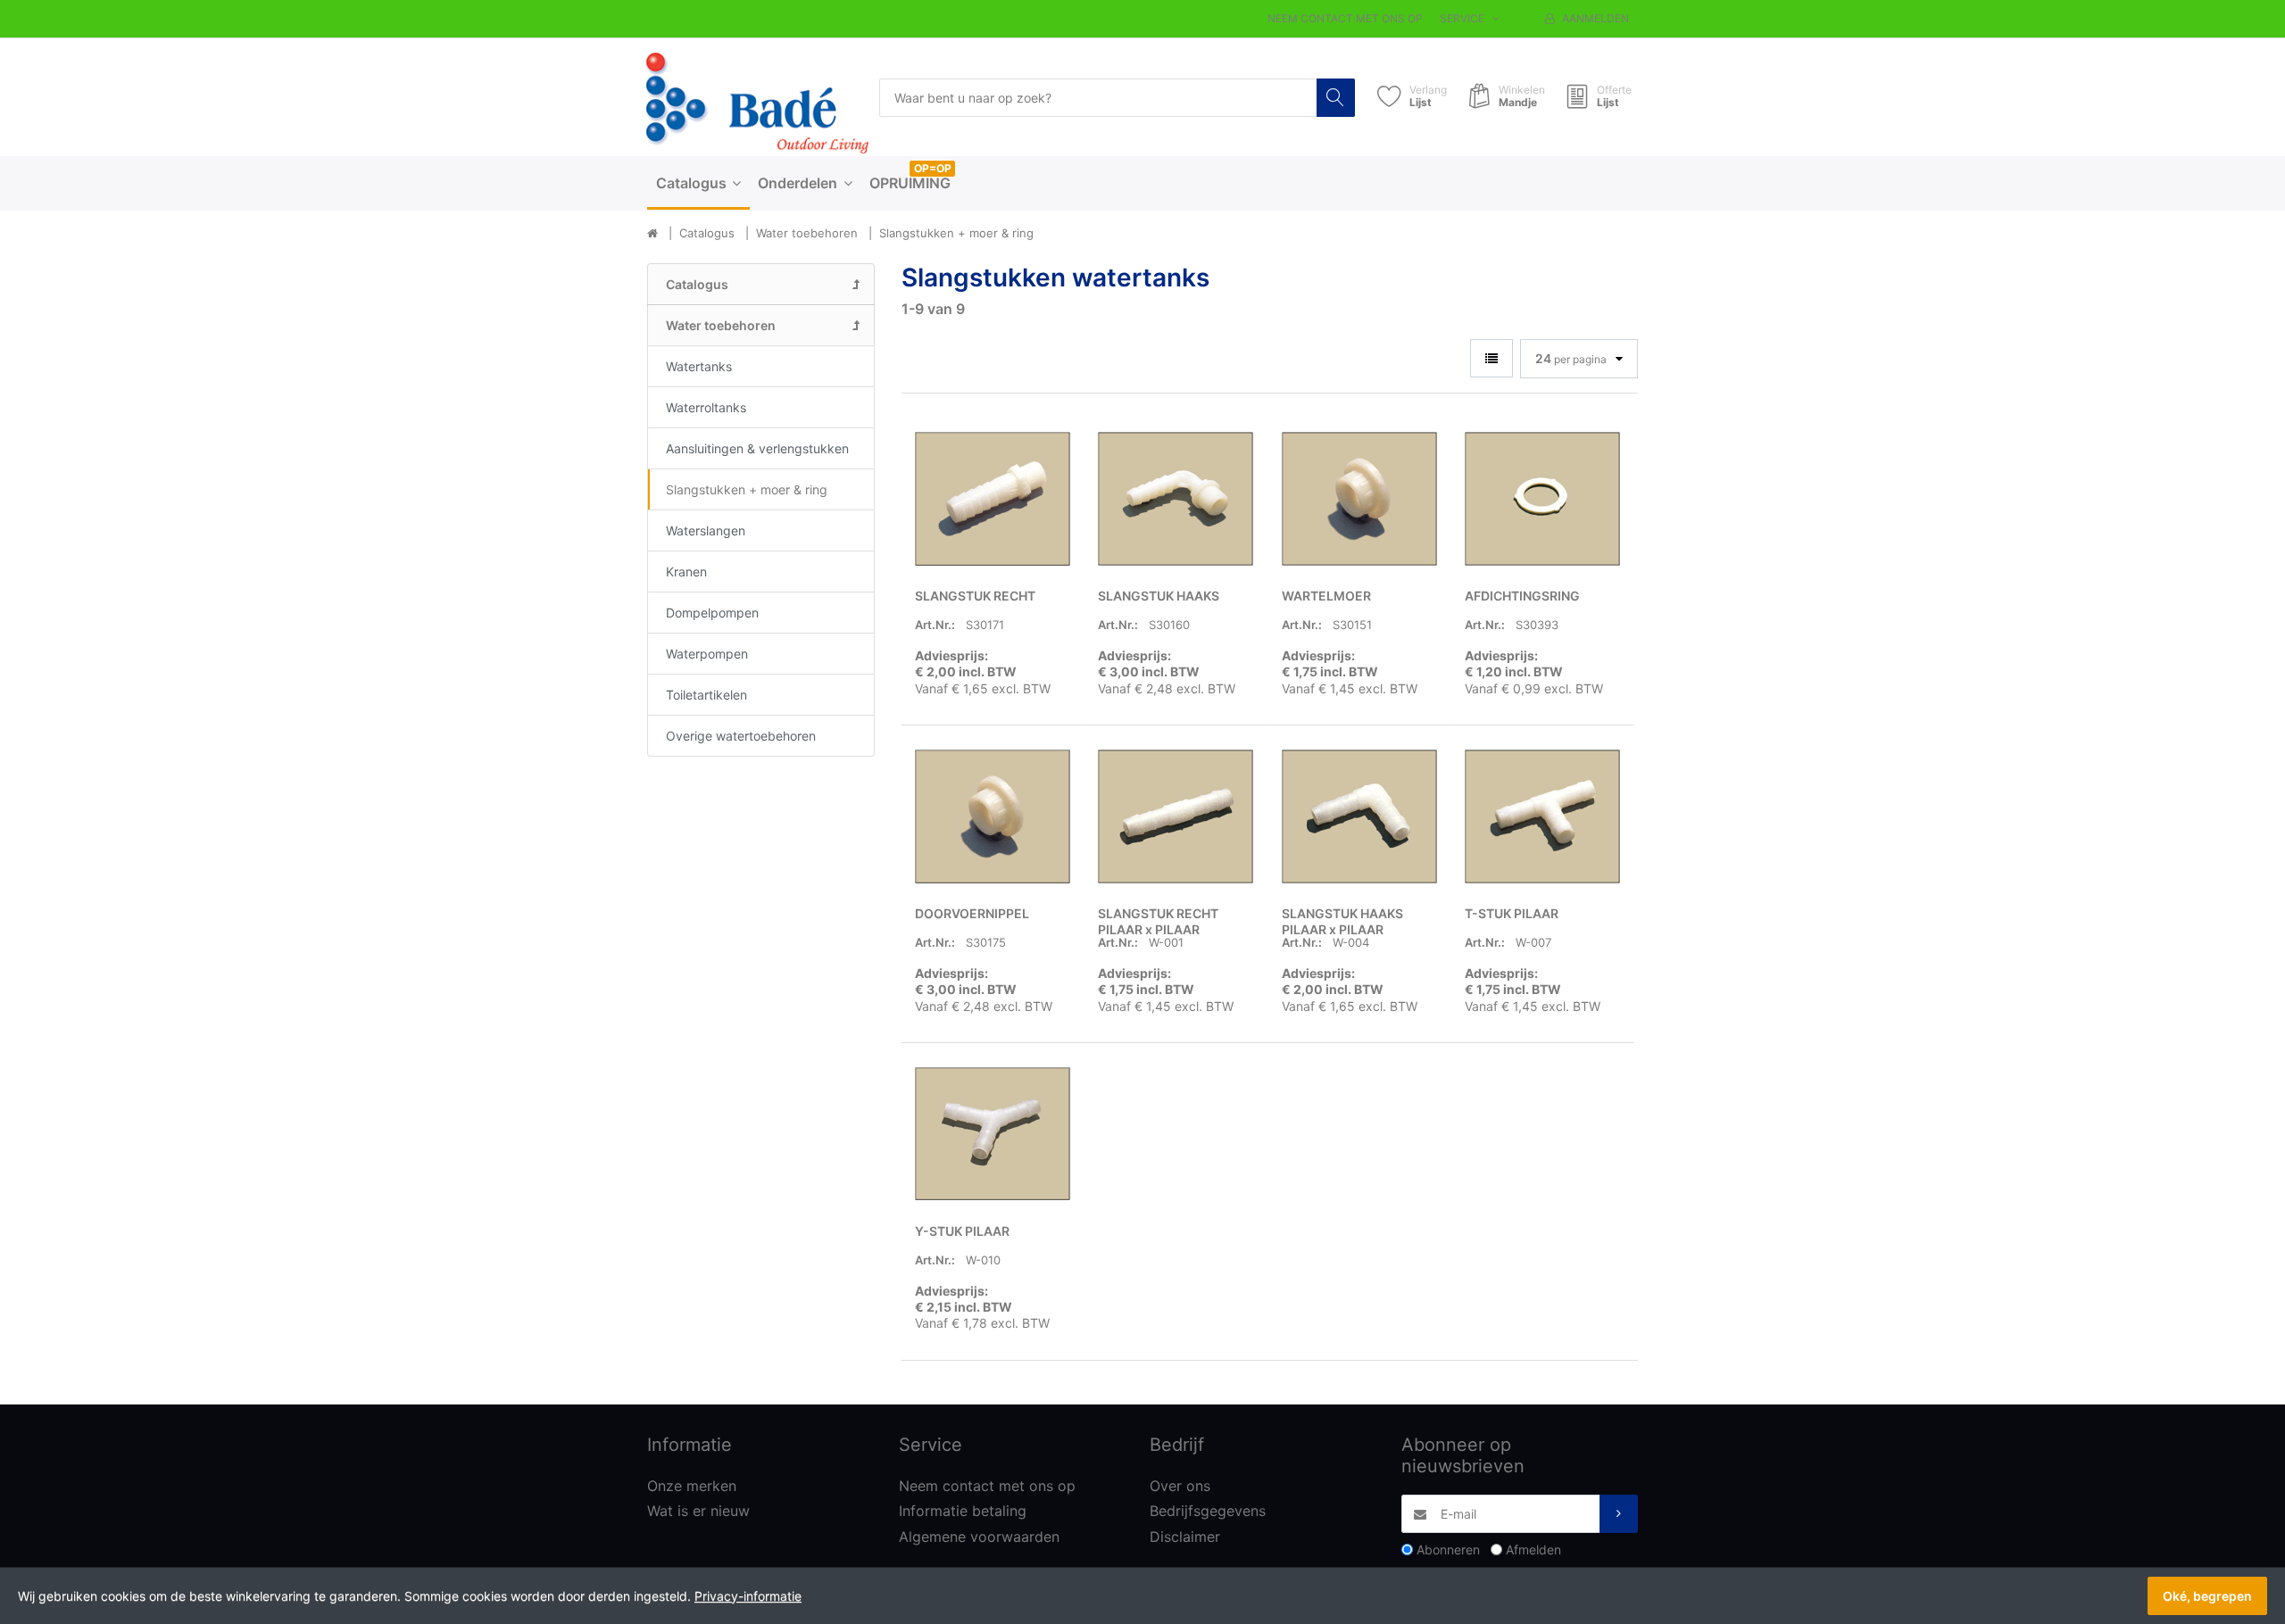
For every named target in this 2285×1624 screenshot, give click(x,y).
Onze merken (692, 1486)
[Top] (652, 234)
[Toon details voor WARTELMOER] (1359, 499)
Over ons (1180, 1486)
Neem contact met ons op (1345, 18)
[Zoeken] (1336, 98)
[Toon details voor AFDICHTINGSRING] (1542, 499)
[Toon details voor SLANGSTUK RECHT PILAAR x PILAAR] (1176, 816)
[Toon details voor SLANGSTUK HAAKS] (1176, 499)
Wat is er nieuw (698, 1511)
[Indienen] (1619, 1514)
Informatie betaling (963, 1511)
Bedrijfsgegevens (1208, 1511)
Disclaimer (1185, 1537)
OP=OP (933, 168)
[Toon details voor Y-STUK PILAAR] (993, 1134)
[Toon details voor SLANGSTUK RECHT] (993, 499)
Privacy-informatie (748, 1596)
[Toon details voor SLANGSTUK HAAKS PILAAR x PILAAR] (1359, 816)
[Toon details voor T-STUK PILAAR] (1542, 816)
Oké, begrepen (2207, 1596)
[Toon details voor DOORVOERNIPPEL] (993, 816)
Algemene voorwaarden (979, 1537)
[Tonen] (1491, 358)
